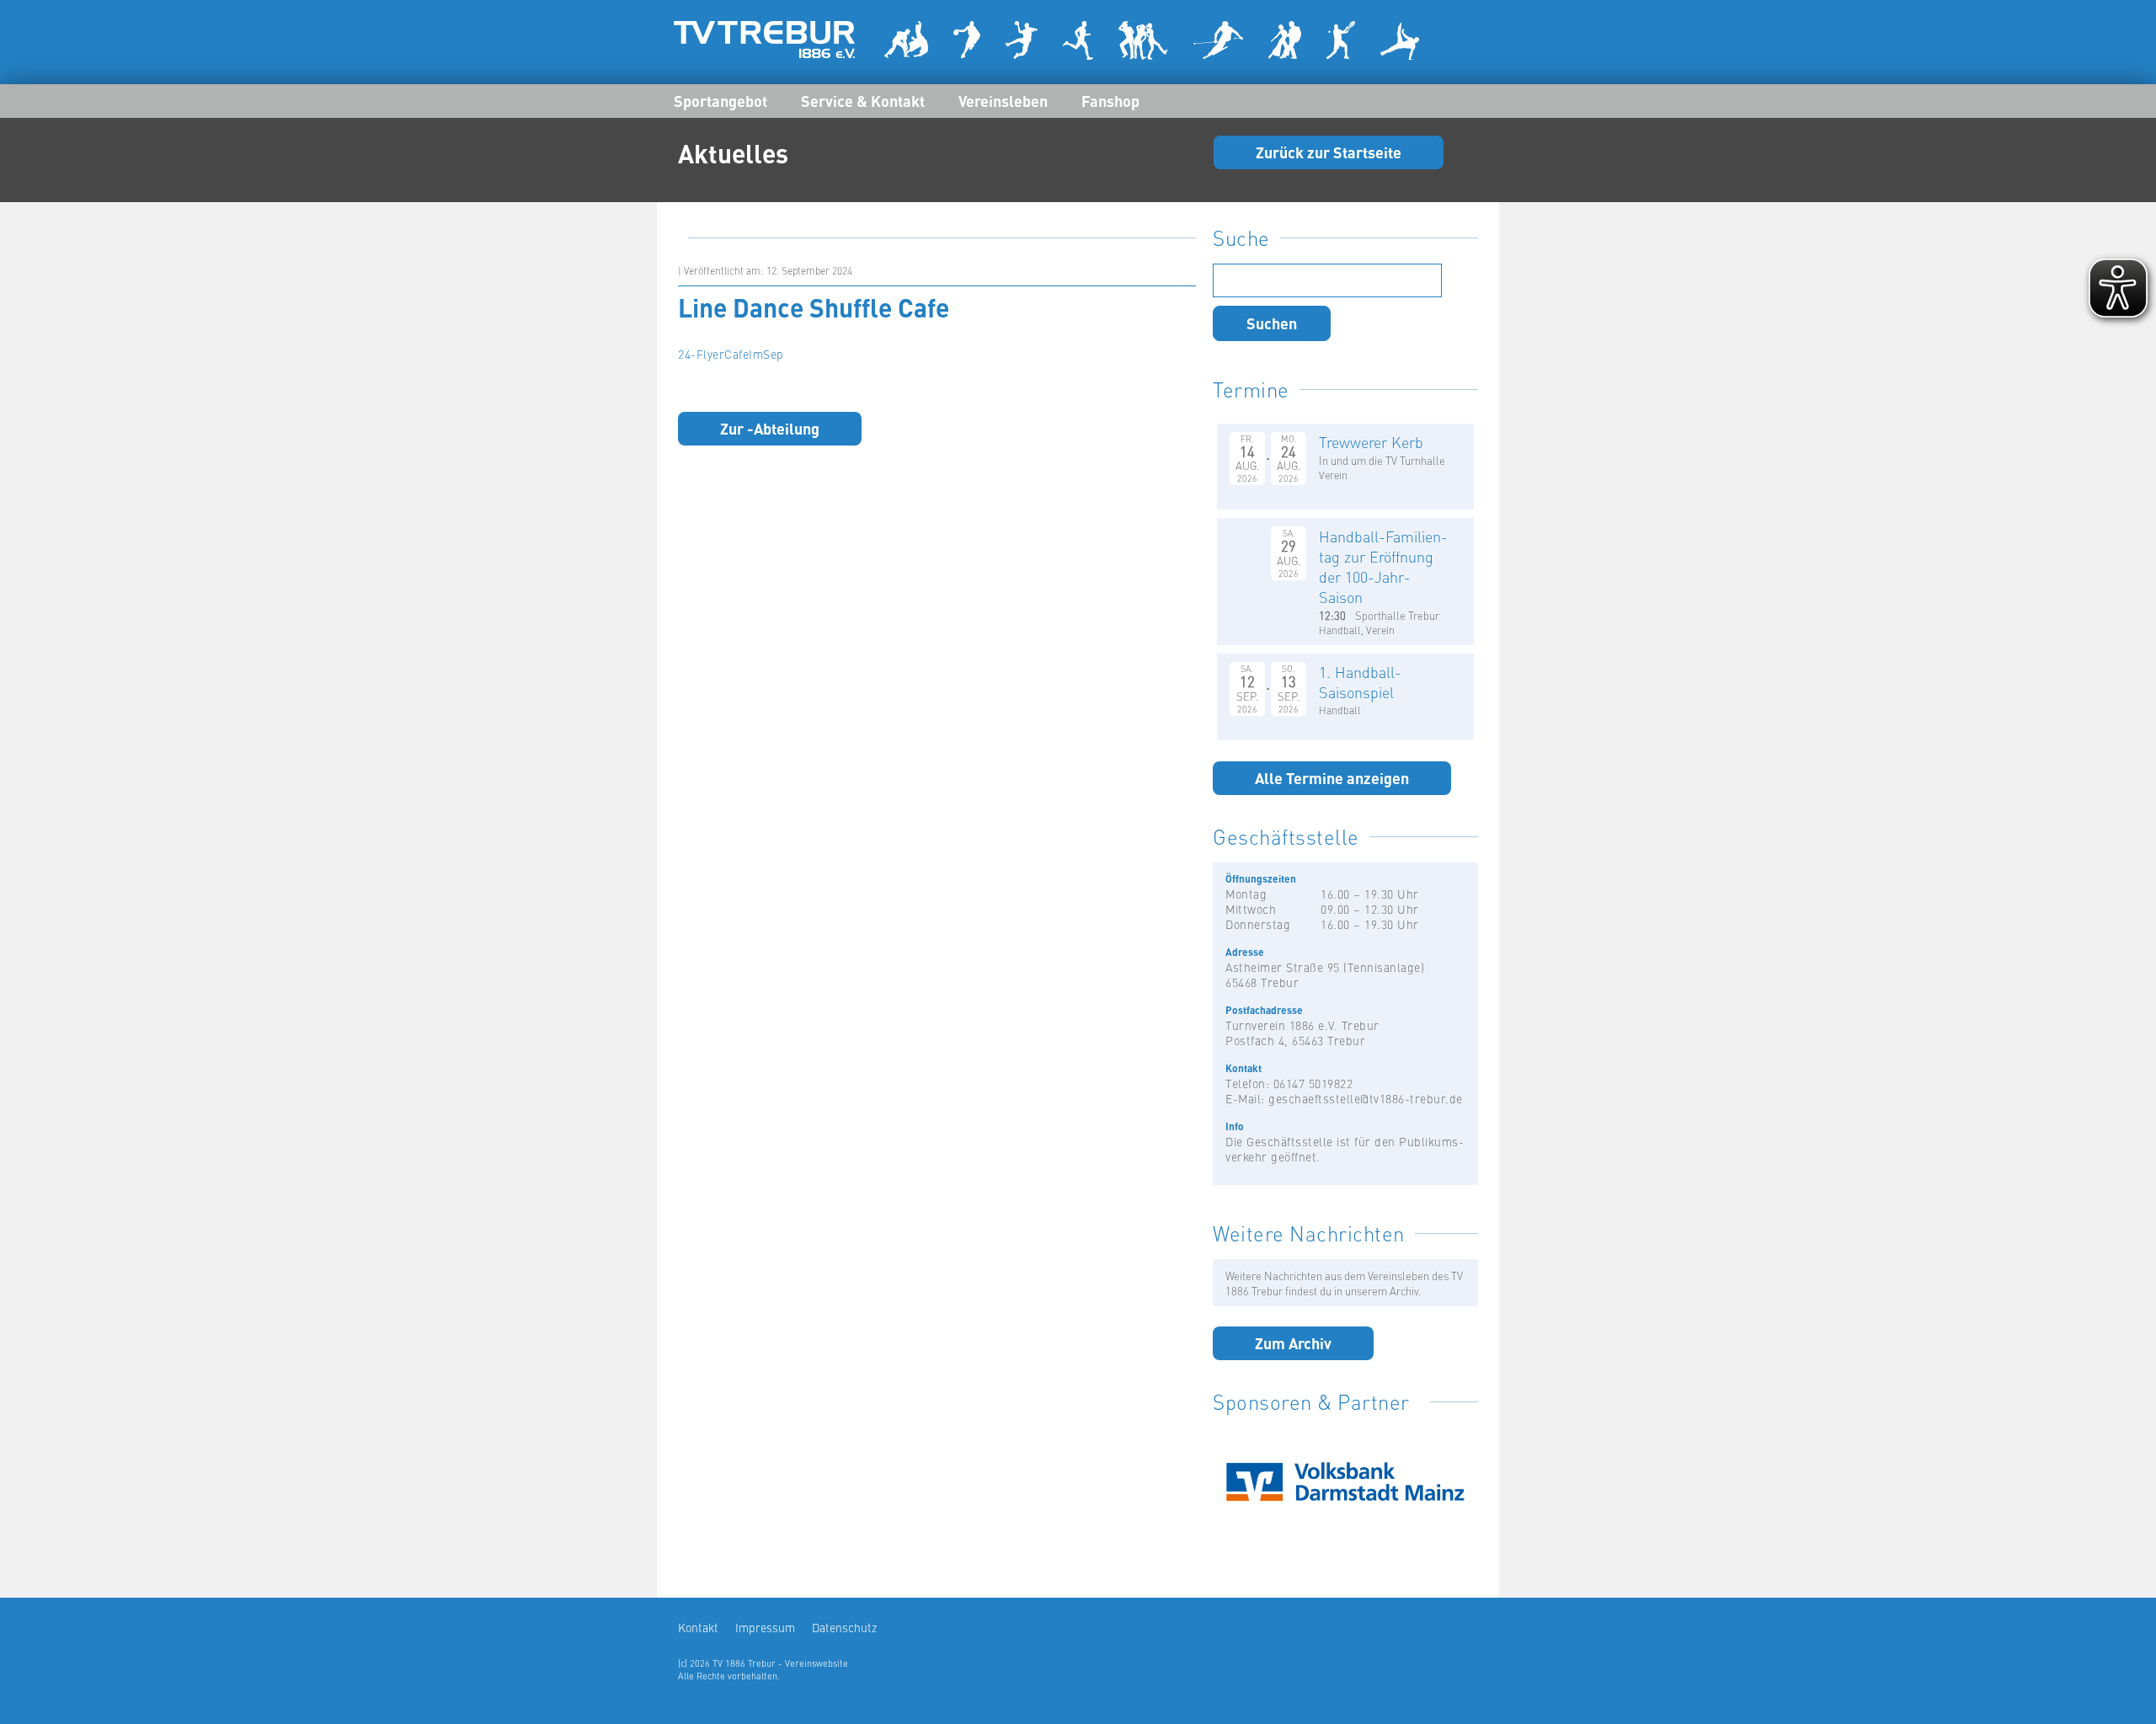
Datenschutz (844, 1627)
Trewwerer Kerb (1371, 442)
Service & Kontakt (863, 100)
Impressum (765, 1627)
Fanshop (1110, 100)
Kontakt (698, 1627)
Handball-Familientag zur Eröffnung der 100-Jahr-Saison (1383, 566)
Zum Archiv (1293, 1342)
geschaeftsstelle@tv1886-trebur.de (1366, 1098)
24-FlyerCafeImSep (731, 354)
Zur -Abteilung (770, 428)
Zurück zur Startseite (1329, 152)
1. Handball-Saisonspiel (1360, 682)
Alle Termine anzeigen (1332, 777)
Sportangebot (720, 100)
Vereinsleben (1003, 100)
